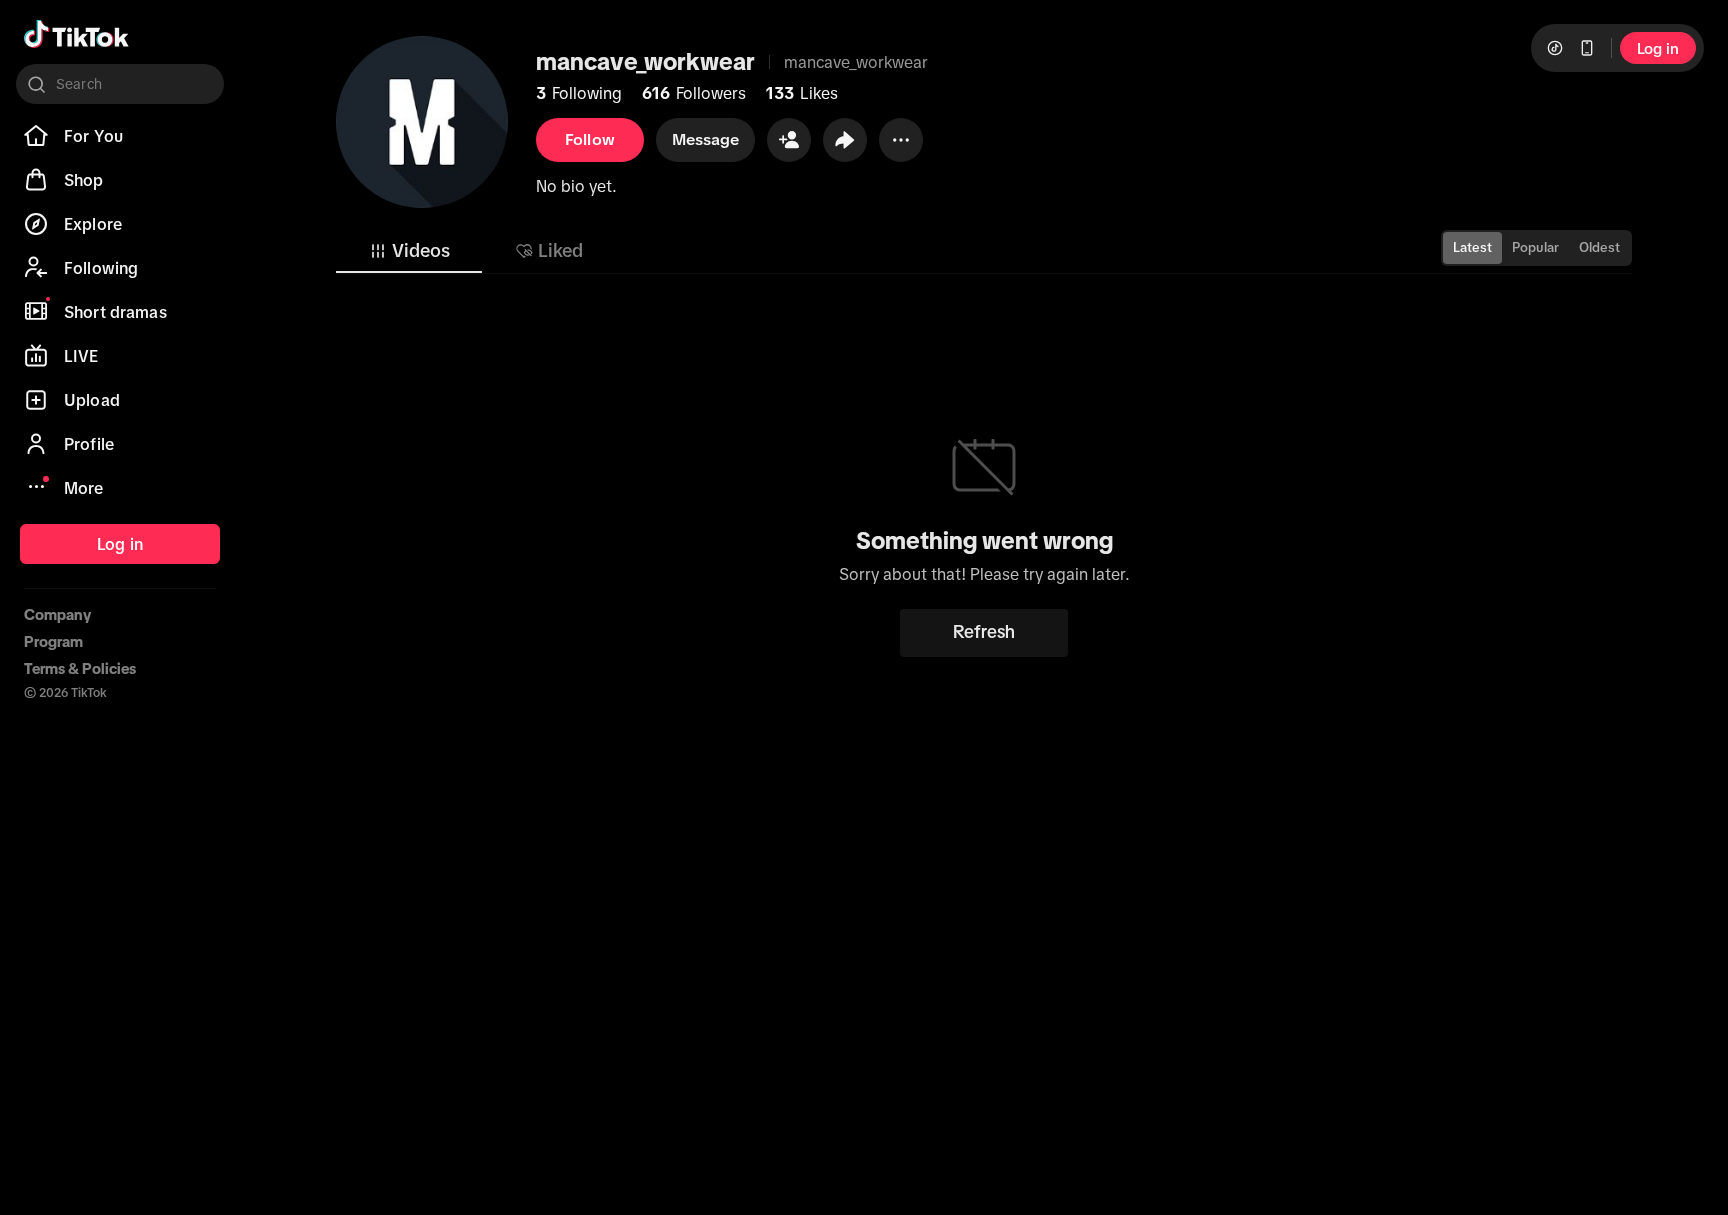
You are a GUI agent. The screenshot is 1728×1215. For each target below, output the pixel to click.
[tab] (409, 251)
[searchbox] (120, 84)
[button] (789, 140)
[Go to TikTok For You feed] (76, 34)
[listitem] (120, 136)
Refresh (984, 632)
